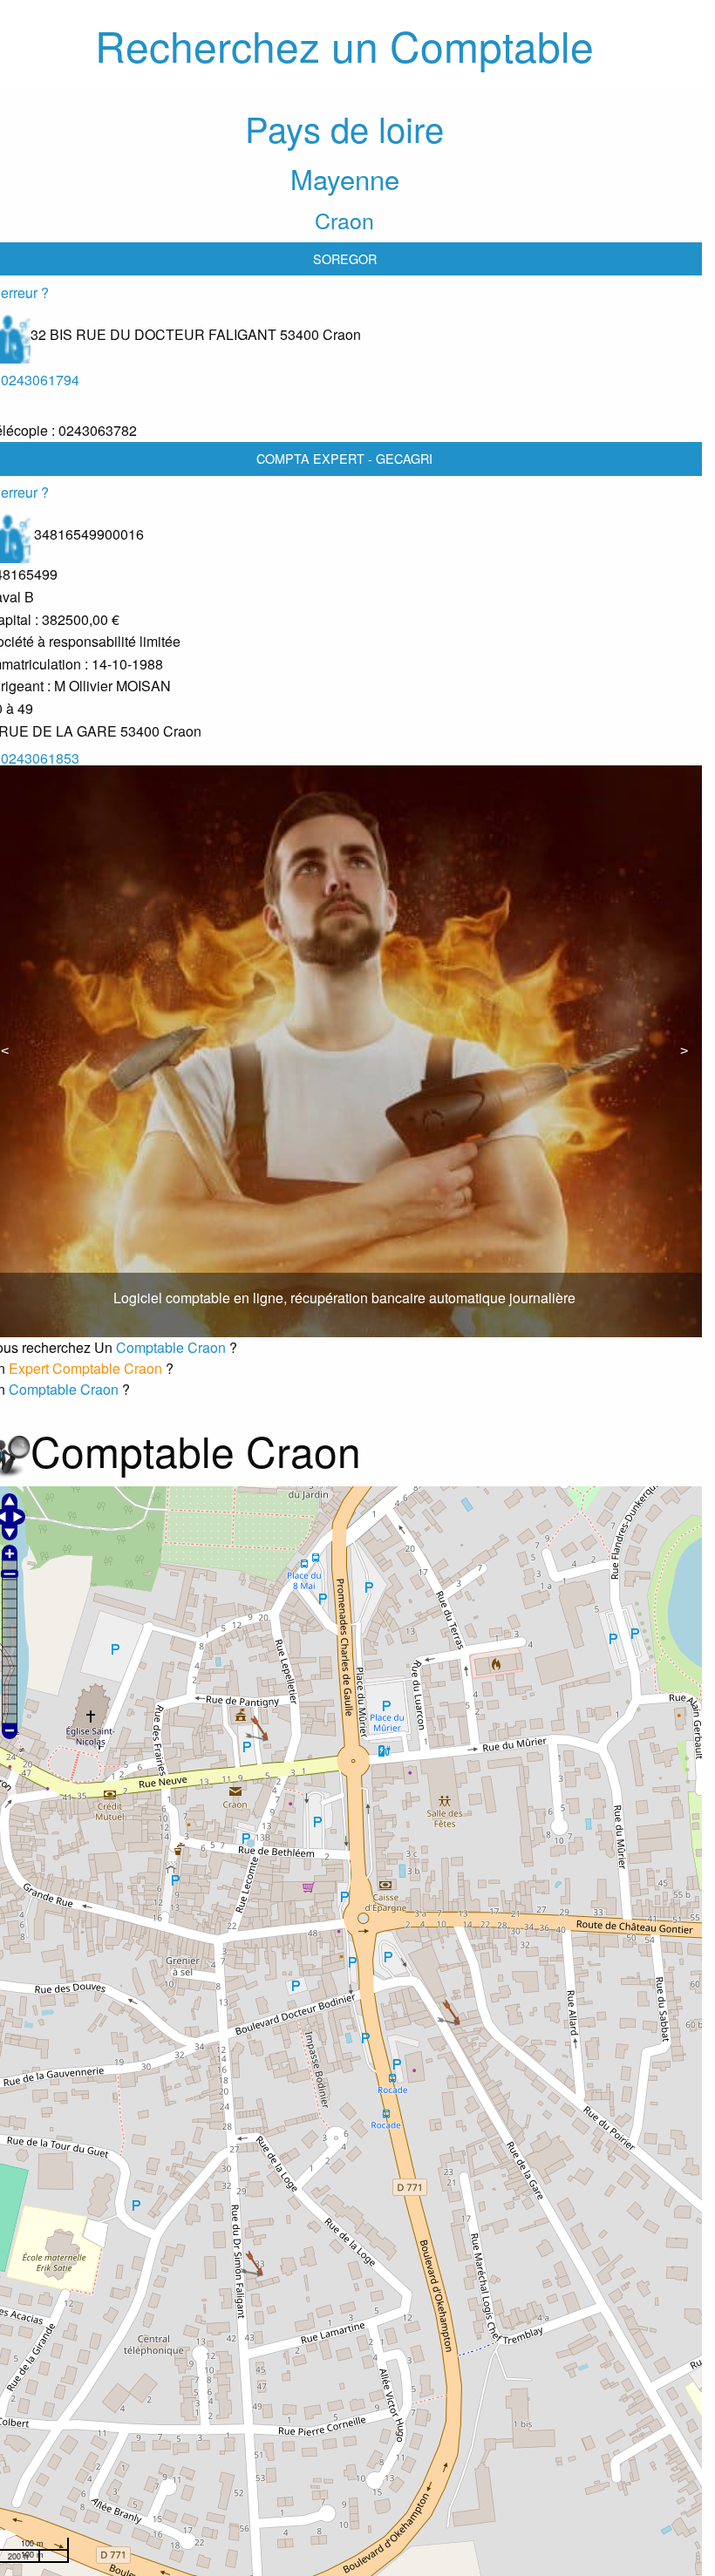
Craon (344, 220)
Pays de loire (344, 128)
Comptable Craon (173, 1347)
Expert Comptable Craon (87, 1368)
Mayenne (345, 178)
